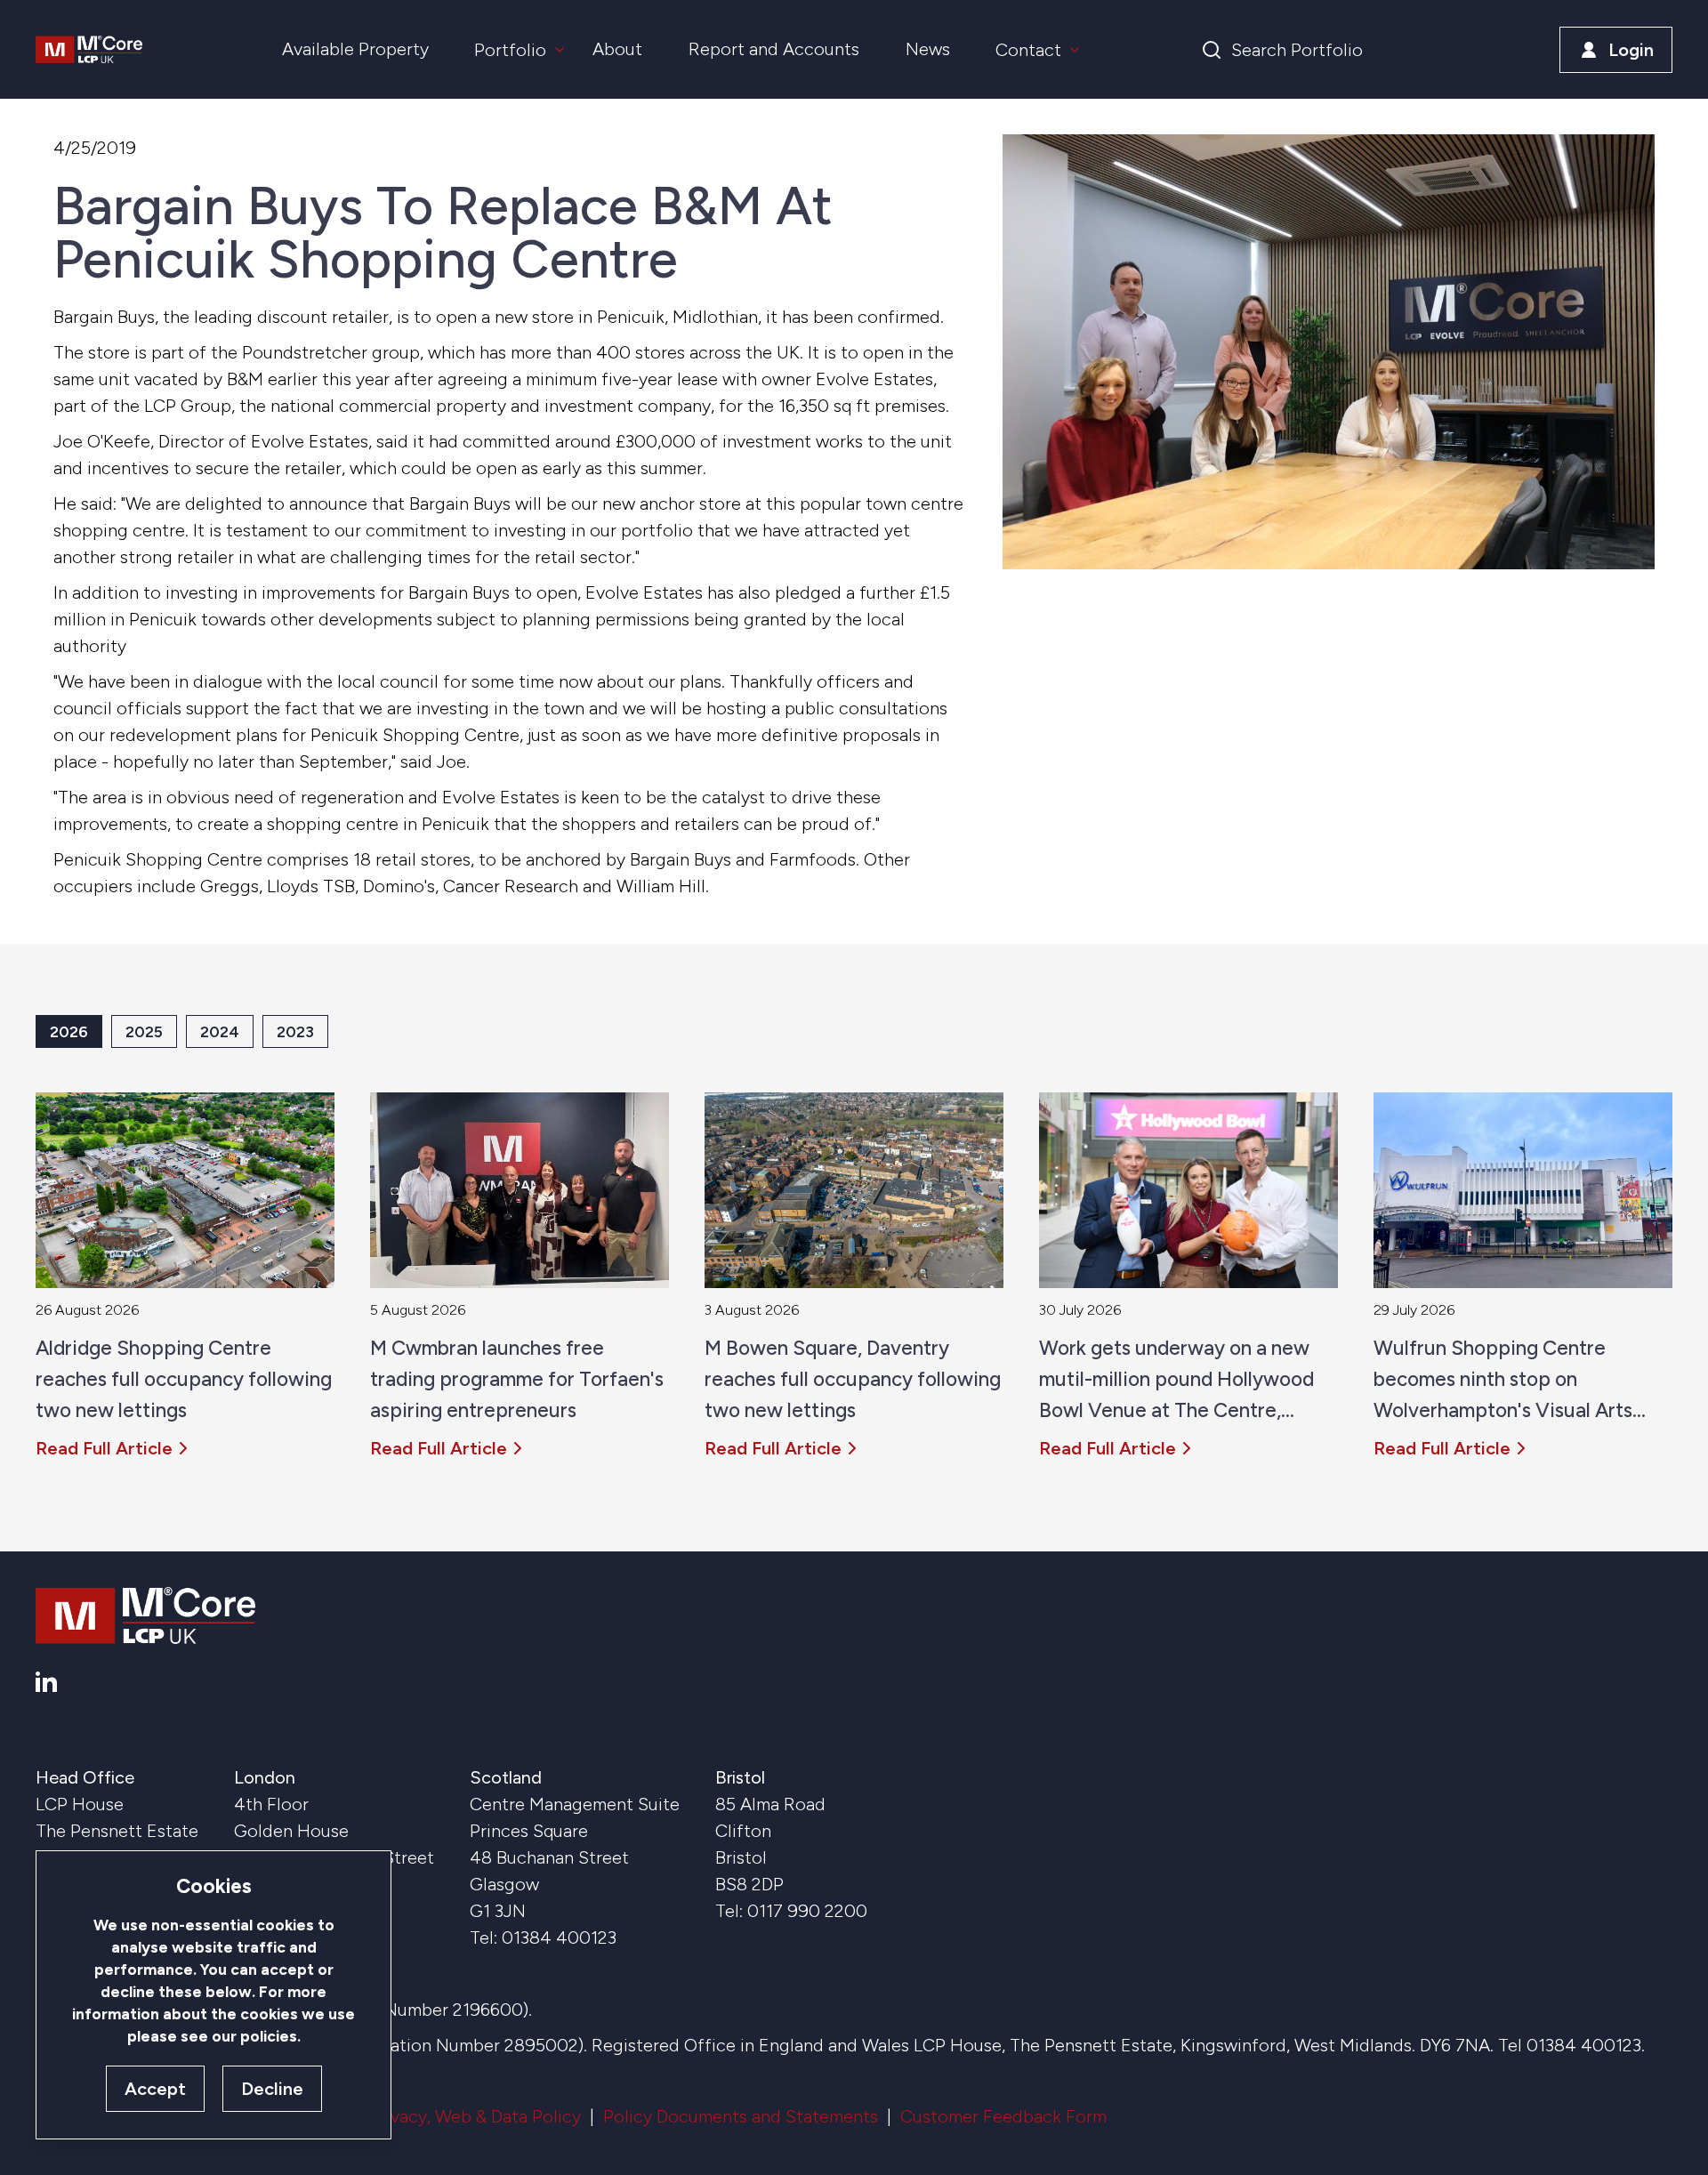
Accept (155, 2089)
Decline (272, 2089)
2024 (220, 1031)
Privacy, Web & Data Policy (475, 2116)
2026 (69, 1031)
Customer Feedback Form (1003, 2116)
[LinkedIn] (46, 1682)
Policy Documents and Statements (741, 2116)
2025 (144, 1031)
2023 (295, 1031)
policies (269, 2036)
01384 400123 (559, 1937)
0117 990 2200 (807, 1911)
